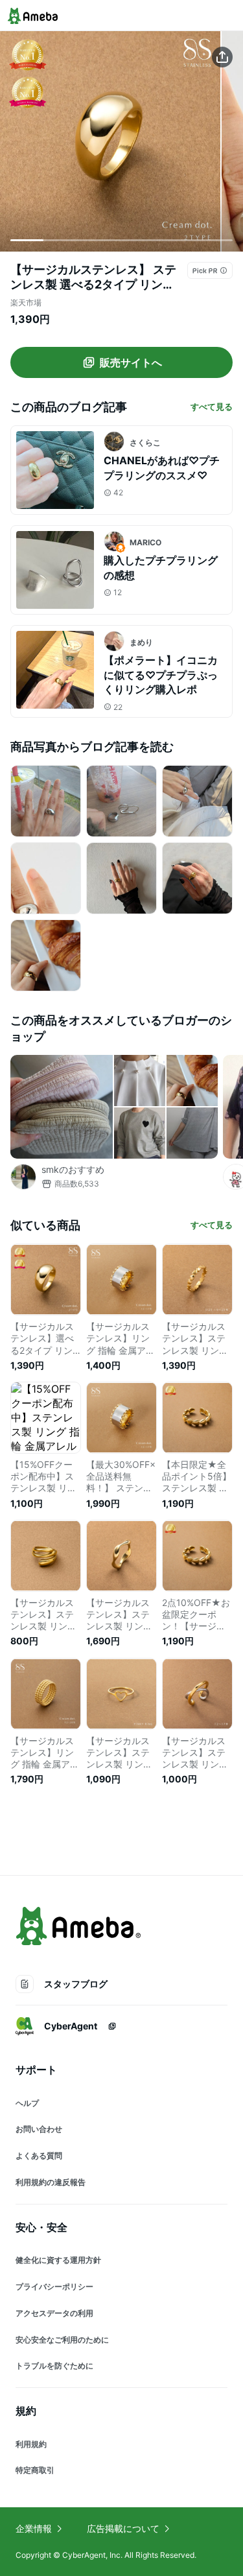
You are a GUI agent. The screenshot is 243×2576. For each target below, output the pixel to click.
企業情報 (34, 2528)
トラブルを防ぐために (54, 2366)
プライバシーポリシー (54, 2286)
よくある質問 (39, 2156)
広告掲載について (123, 2528)
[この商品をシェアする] (222, 57)
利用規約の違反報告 (51, 2182)
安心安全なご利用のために (62, 2340)
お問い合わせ (39, 2129)
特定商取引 (35, 2470)
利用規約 (31, 2444)
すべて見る (212, 407)
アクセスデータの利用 (54, 2313)
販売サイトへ (131, 362)
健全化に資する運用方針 (58, 2260)
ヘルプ (27, 2103)
